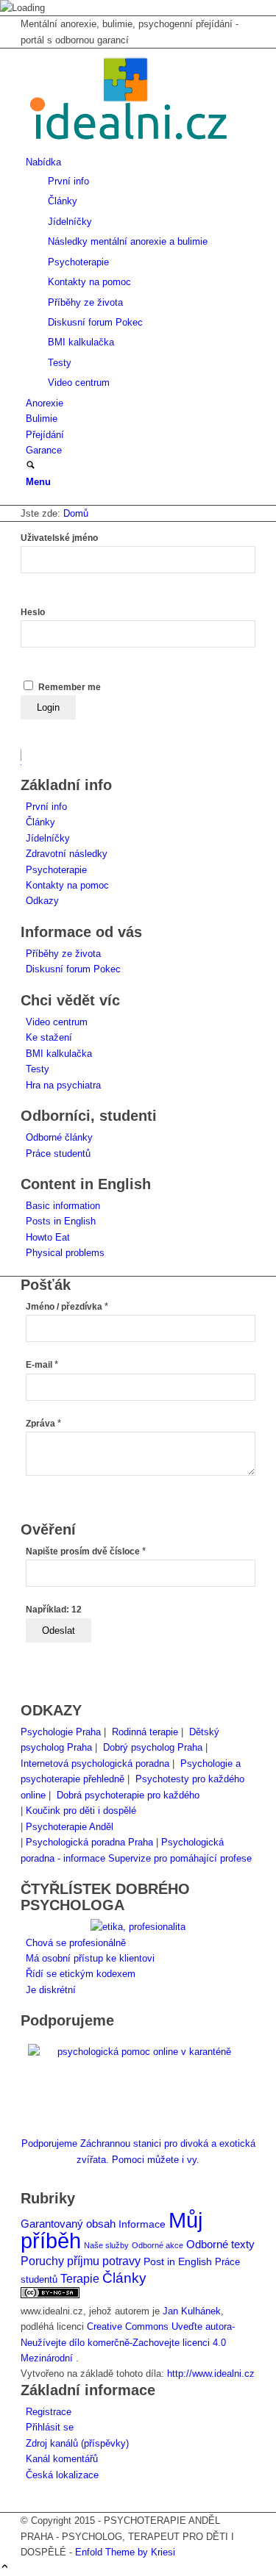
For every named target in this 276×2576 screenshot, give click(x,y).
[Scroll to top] (5, 2568)
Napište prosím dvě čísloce (86, 1551)
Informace (142, 2224)
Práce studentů (58, 1154)
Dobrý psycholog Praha (153, 1747)
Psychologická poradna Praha (89, 1842)
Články (40, 822)
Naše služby (106, 2245)
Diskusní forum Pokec (73, 969)
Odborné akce (158, 2245)
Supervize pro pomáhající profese (180, 1858)
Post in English (178, 2262)
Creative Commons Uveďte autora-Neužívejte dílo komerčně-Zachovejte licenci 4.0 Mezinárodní (128, 2342)
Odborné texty (220, 2244)
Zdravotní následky (67, 854)
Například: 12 (54, 1610)
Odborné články (59, 1137)
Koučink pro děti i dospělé (81, 1811)
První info (46, 807)
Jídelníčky (48, 838)
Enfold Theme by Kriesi (125, 2552)
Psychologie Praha (61, 1732)
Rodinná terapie (145, 1732)
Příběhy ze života (63, 954)
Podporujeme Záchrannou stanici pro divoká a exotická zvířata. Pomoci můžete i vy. (138, 2151)
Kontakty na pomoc (67, 885)
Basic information (63, 1206)
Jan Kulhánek (192, 2311)
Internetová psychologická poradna (95, 1764)
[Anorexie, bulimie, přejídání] (131, 147)
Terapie (80, 2279)
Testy (38, 1069)
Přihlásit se (50, 2427)
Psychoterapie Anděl (70, 1827)
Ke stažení (49, 1037)
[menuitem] (141, 272)
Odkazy (42, 901)
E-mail (42, 1365)
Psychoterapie (56, 870)
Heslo (33, 612)
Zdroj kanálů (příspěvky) (77, 2443)
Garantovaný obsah (68, 2224)
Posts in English (61, 1221)
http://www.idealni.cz (211, 2374)
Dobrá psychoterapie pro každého (128, 1795)
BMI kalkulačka (59, 1054)
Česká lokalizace (62, 2475)
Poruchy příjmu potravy (81, 2261)
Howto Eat (48, 1237)
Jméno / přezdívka (67, 1307)
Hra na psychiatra (63, 1085)
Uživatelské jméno (59, 538)
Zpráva (43, 1424)
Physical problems (65, 1253)
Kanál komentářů (62, 2459)
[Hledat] (31, 466)
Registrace (49, 2412)
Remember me (70, 687)
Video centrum (57, 1022)
